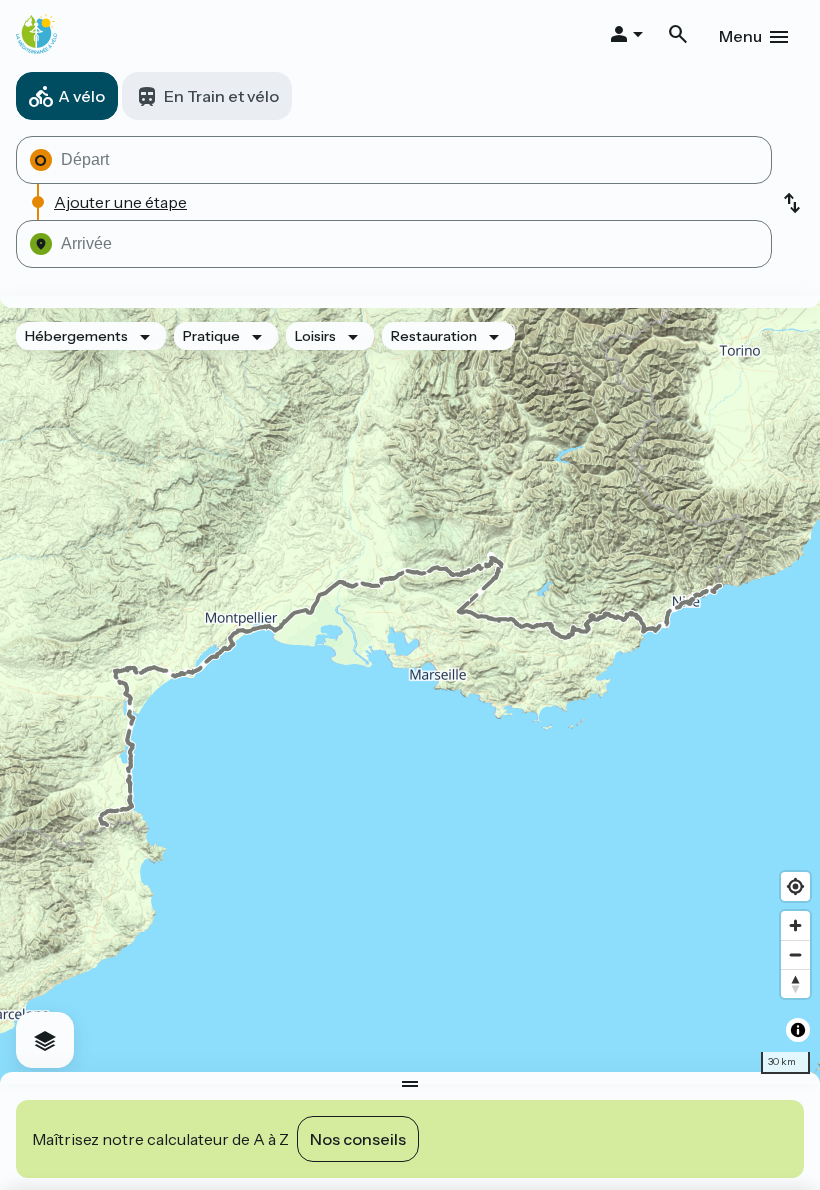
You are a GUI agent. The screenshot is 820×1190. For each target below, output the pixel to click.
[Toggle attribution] (798, 1030)
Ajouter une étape (120, 202)
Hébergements (76, 336)
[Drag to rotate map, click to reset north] (795, 983)
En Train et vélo (221, 96)
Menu (740, 36)
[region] (410, 690)
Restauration (434, 336)
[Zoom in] (795, 925)
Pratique (211, 336)
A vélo (81, 96)
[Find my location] (795, 886)
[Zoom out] (795, 954)
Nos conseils (358, 1139)
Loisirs (315, 336)
